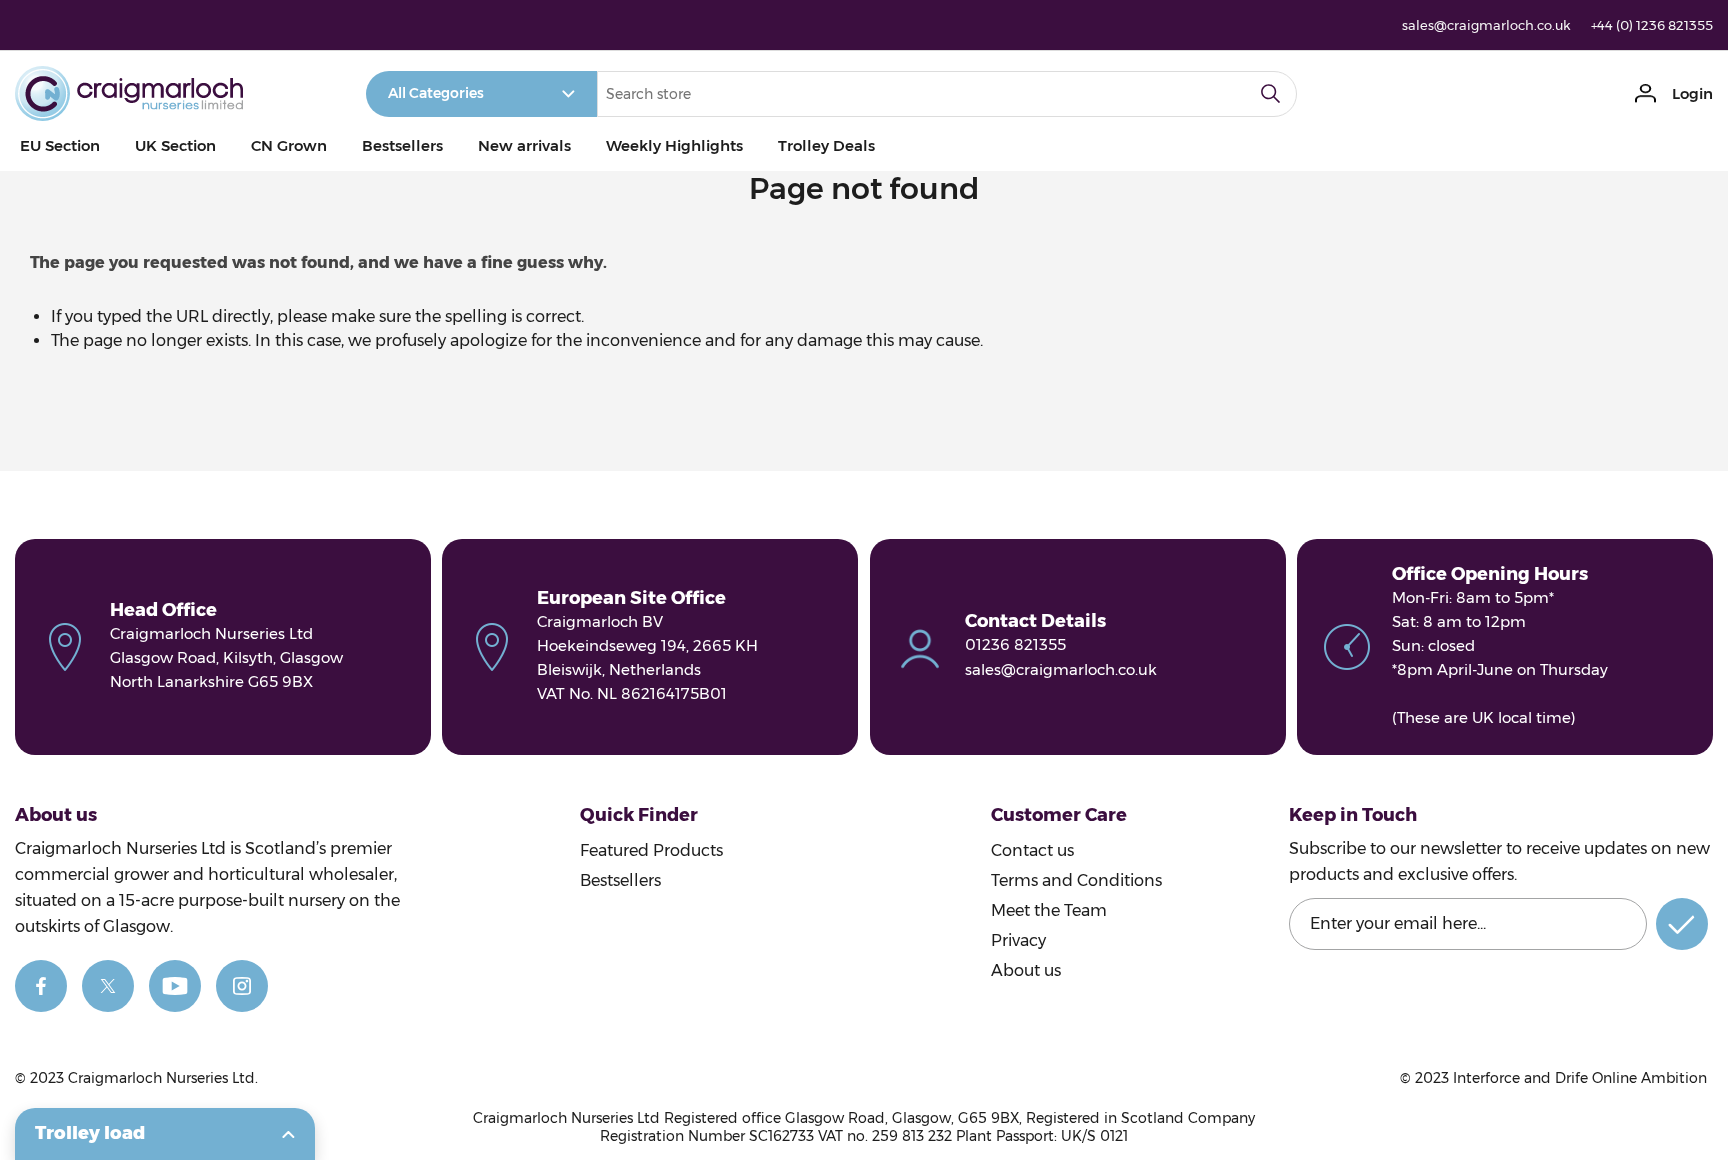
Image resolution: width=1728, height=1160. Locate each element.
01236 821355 (1015, 644)
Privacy (1018, 940)
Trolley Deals (826, 145)
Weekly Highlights (674, 145)
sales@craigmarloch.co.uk (1486, 25)
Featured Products (651, 850)
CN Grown (289, 145)
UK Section (175, 145)
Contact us (1032, 850)
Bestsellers (402, 145)
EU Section (60, 145)
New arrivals (524, 145)
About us (1026, 970)
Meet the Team (1049, 910)
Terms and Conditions (1076, 880)
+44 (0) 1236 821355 (1652, 25)
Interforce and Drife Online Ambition (1580, 1078)
